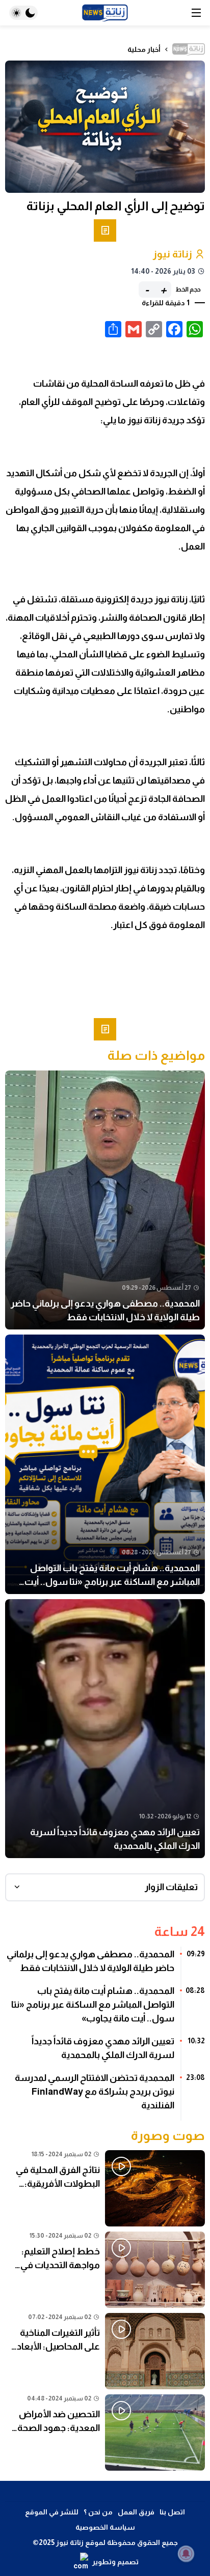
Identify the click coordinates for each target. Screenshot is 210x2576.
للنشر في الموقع (52, 2512)
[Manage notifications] (186, 2554)
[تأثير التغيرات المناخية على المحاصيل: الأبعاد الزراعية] (105, 2351)
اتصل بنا (172, 2512)
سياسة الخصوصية (105, 2527)
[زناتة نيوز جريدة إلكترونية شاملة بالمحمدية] (105, 13)
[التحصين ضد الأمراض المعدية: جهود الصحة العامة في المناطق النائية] (105, 2433)
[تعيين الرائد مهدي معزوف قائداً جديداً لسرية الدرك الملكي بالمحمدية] (105, 1729)
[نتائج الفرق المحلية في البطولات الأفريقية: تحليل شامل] (105, 2188)
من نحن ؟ (98, 2512)
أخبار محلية (144, 49)
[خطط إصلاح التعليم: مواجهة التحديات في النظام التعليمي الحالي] (105, 2270)
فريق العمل (136, 2512)
